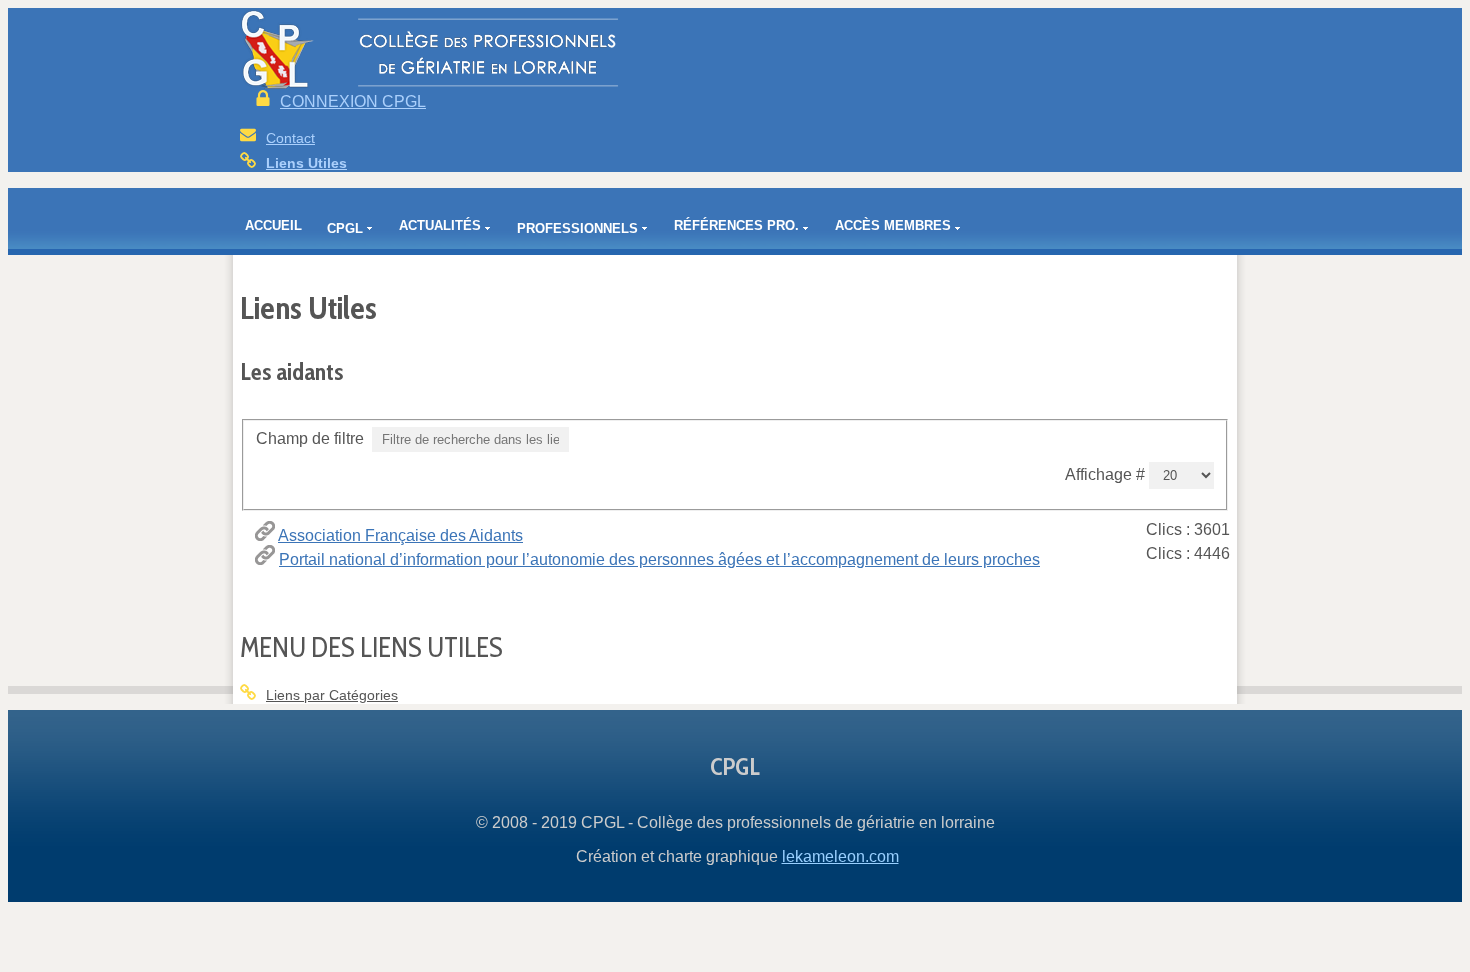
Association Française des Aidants (400, 535)
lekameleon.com (840, 856)
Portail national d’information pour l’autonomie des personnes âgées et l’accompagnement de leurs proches (659, 559)
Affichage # (1107, 474)
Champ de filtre (312, 438)
